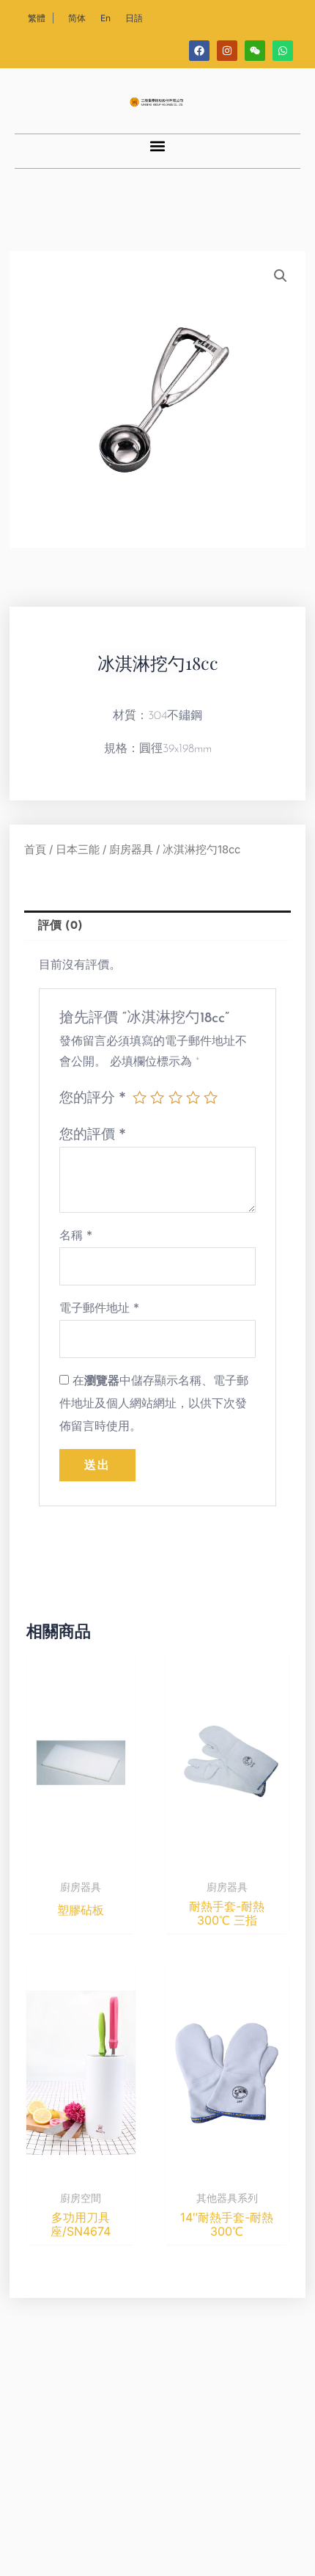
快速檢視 (81, 1859)
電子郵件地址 (99, 1307)
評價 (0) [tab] (60, 926)
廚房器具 (131, 850)
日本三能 (78, 850)
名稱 (76, 1235)
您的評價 (93, 1134)
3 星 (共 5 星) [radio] (175, 1097)
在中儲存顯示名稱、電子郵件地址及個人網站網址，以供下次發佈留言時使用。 (154, 1403)
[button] (158, 146)
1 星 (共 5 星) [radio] (140, 1097)
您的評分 (93, 1097)
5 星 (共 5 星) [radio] (211, 1097)
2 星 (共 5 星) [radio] (157, 1097)
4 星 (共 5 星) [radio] (193, 1097)
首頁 (35, 850)
